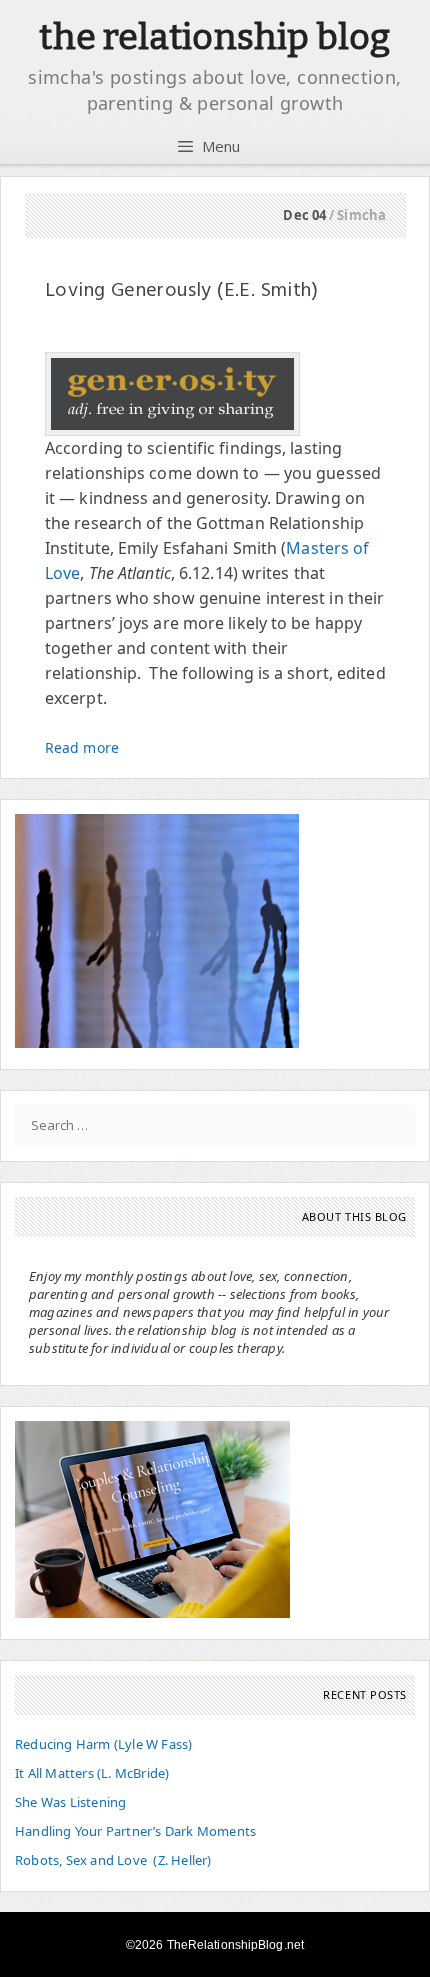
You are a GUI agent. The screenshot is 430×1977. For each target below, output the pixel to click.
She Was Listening (70, 1802)
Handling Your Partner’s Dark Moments (135, 1831)
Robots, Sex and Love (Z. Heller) (113, 1860)
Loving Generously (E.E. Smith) (181, 291)
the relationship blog (214, 37)
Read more (82, 747)
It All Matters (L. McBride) (92, 1773)
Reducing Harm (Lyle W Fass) (103, 1744)
